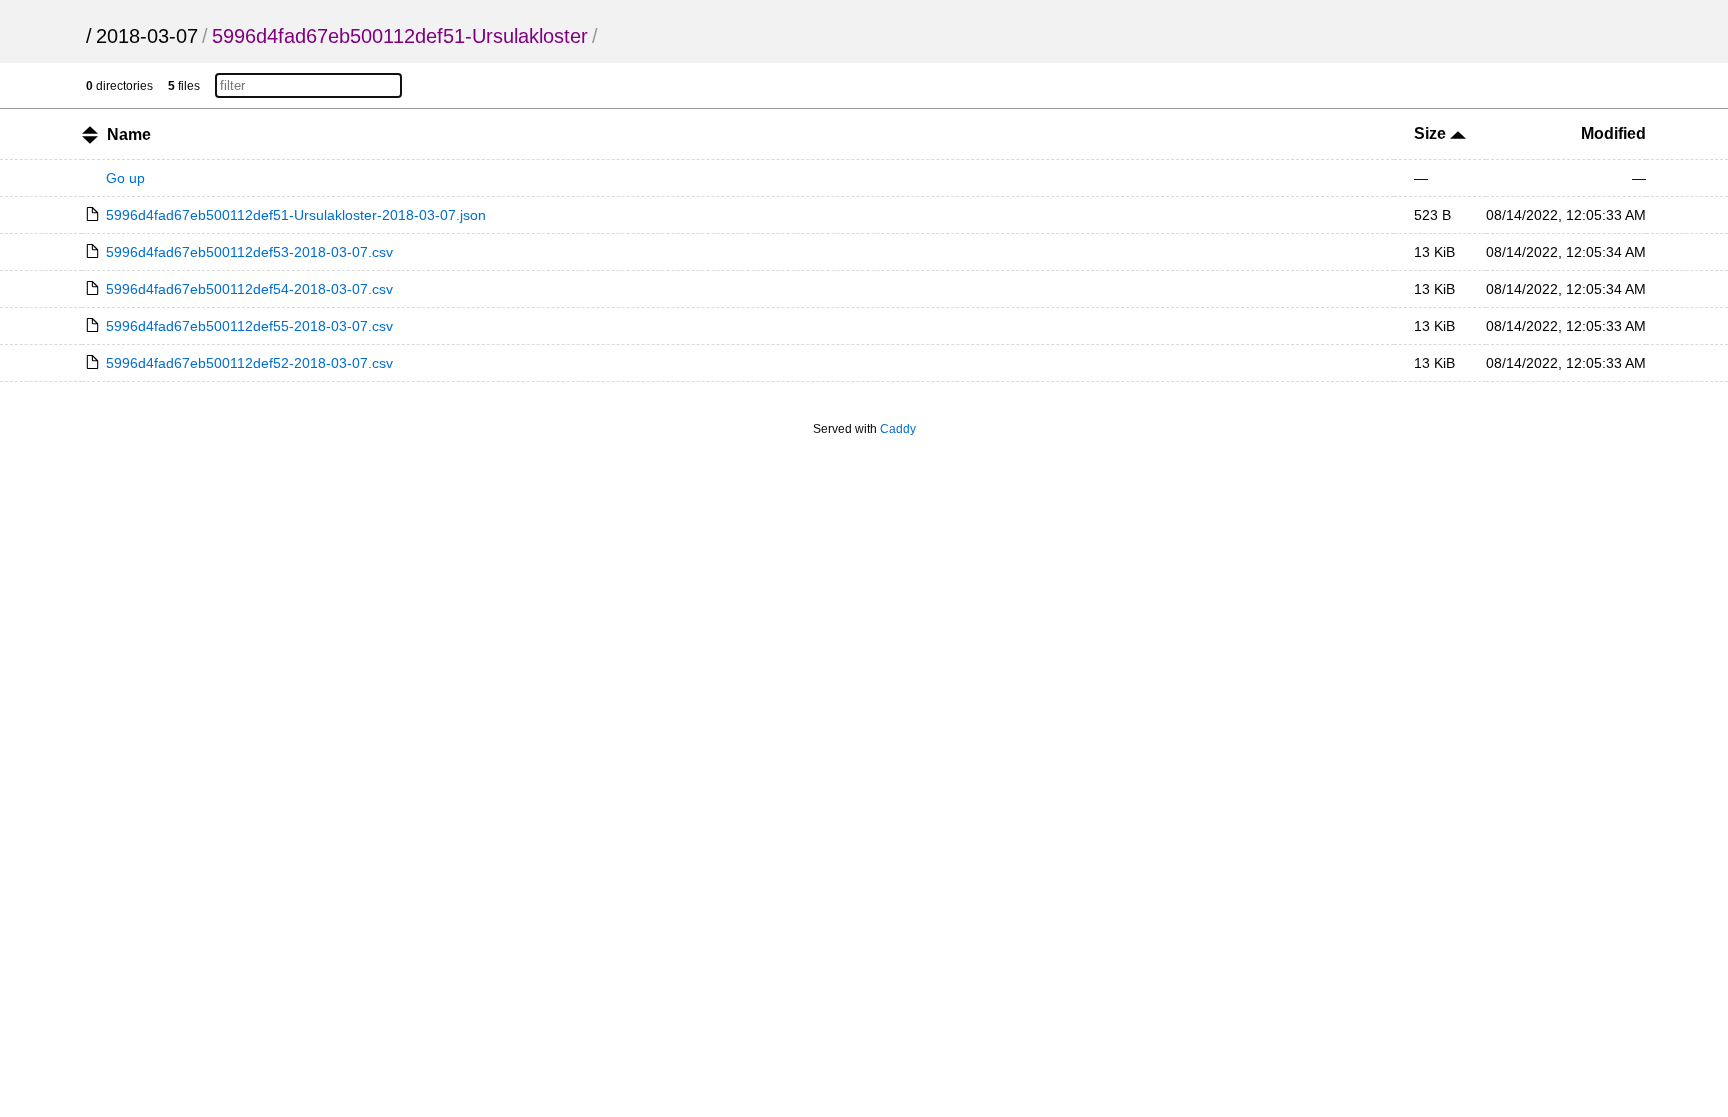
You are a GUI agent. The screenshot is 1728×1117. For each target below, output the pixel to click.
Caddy (898, 429)
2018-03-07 (147, 36)
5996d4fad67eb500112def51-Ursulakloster (400, 36)
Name (129, 134)
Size (1432, 133)
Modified (1613, 133)
